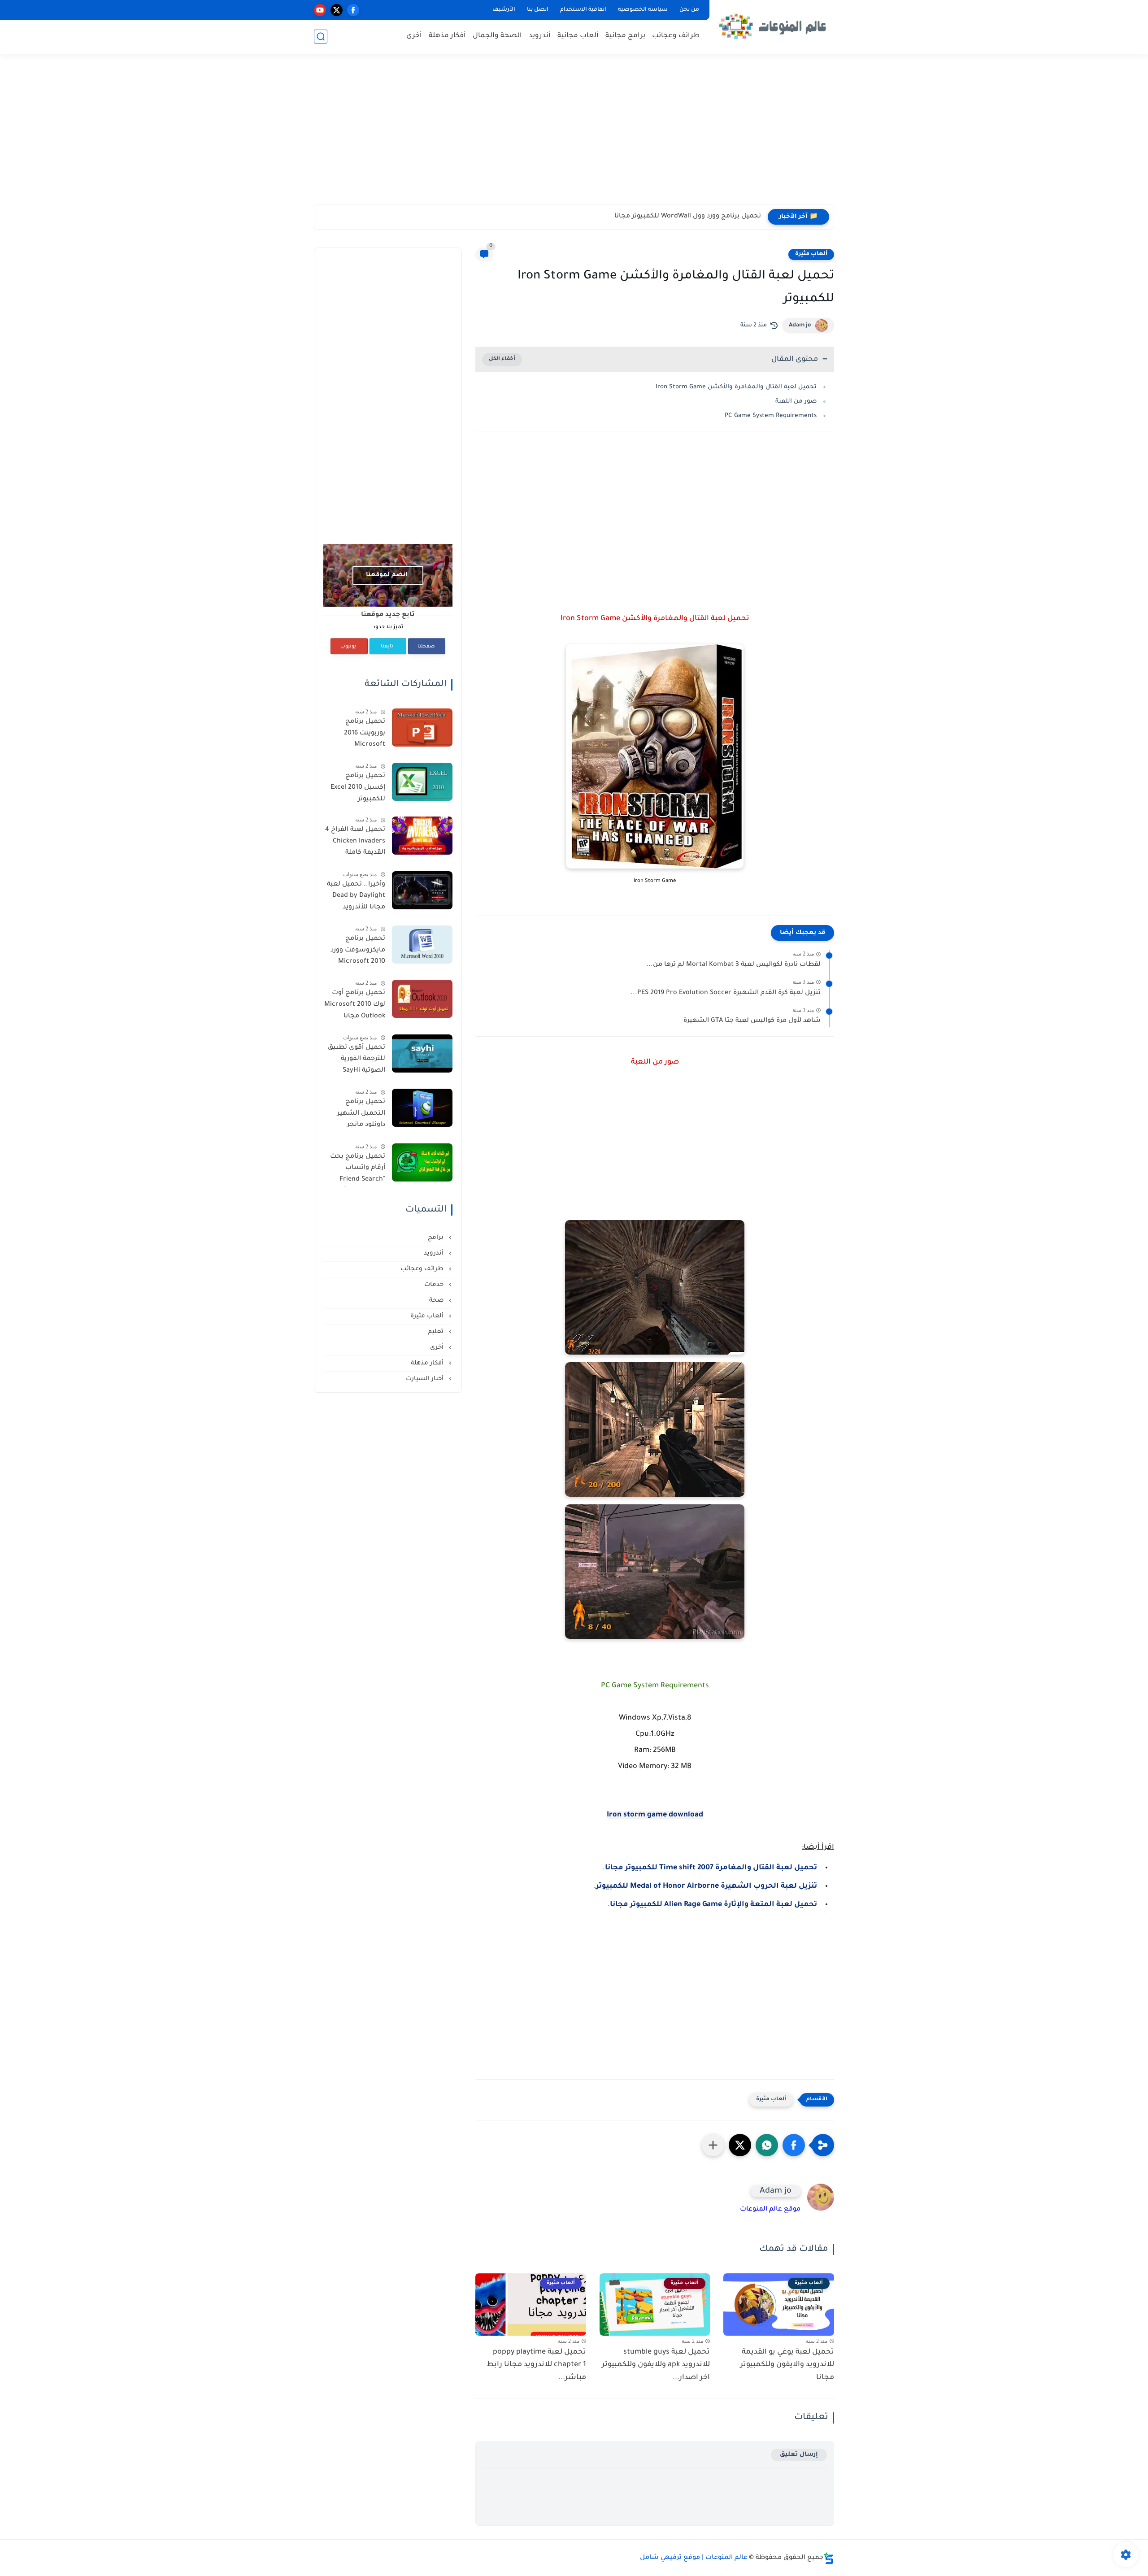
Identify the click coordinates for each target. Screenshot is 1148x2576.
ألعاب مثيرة (811, 254)
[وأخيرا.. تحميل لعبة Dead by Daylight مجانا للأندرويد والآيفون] (422, 890)
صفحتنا (426, 647)
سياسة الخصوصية (643, 10)
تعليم (437, 1332)
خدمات (435, 1285)
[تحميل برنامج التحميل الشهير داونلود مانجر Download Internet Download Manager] (422, 1108)
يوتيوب (348, 647)
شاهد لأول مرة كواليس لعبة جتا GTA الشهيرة (752, 1021)
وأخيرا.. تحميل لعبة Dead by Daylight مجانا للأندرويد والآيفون (356, 898)
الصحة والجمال (497, 36)
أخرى (414, 36)
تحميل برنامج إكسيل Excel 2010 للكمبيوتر (358, 788)
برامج (437, 1238)
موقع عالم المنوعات (770, 2210)
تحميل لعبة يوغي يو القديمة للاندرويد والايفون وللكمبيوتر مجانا (787, 2365)
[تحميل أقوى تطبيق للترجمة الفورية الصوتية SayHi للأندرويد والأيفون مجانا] (422, 1053)
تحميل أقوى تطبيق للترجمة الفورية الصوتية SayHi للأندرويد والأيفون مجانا (357, 1061)
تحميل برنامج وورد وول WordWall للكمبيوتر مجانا (688, 217)
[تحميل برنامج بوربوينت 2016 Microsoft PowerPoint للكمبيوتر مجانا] (422, 728)
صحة (437, 1301)
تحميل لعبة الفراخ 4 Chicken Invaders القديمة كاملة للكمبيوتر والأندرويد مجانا (355, 843)
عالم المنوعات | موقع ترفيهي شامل (694, 2558)
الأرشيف (504, 10)
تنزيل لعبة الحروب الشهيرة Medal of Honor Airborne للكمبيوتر (707, 1886)
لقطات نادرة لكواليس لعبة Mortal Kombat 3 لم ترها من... (733, 965)
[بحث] (321, 37)
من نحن (689, 10)
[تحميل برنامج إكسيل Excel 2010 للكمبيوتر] (422, 782)
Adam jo (800, 326)
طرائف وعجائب (676, 36)
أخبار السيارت (426, 1379)
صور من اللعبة (796, 402)
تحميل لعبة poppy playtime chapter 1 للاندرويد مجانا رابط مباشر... (536, 2365)
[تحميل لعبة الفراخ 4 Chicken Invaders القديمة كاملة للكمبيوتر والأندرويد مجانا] (422, 836)
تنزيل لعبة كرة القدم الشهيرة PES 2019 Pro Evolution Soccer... (726, 993)
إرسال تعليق (799, 2455)
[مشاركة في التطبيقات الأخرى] (713, 2145)
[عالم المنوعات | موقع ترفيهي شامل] (774, 26)
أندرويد (540, 36)
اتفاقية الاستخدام (583, 10)
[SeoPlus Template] (829, 2558)
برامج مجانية (625, 36)
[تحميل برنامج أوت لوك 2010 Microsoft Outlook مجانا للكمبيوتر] (422, 999)
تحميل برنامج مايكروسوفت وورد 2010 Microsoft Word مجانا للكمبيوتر (358, 952)
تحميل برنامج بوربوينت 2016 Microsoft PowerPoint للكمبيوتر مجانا (363, 735)
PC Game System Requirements (771, 416)
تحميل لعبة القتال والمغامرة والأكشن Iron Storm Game (736, 387)
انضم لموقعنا (387, 575)
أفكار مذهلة (447, 36)
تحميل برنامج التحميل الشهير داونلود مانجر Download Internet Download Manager (355, 1115)
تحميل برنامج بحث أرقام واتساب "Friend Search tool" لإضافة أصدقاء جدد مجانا (354, 1170)
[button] (794, 2145)
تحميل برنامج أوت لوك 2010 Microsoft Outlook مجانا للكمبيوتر (355, 1006)
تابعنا (387, 647)
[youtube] (320, 10)
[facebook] (353, 10)
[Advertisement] (574, 135)
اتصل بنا (538, 10)
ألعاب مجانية (578, 36)
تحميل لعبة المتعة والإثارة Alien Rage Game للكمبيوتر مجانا (713, 1905)
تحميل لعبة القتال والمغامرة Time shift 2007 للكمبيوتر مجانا (711, 1868)
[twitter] (337, 10)
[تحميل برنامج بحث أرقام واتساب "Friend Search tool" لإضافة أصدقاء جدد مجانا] (422, 1162)
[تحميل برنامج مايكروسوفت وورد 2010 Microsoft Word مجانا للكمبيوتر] (422, 945)
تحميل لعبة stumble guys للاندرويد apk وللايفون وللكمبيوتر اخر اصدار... (656, 2365)
